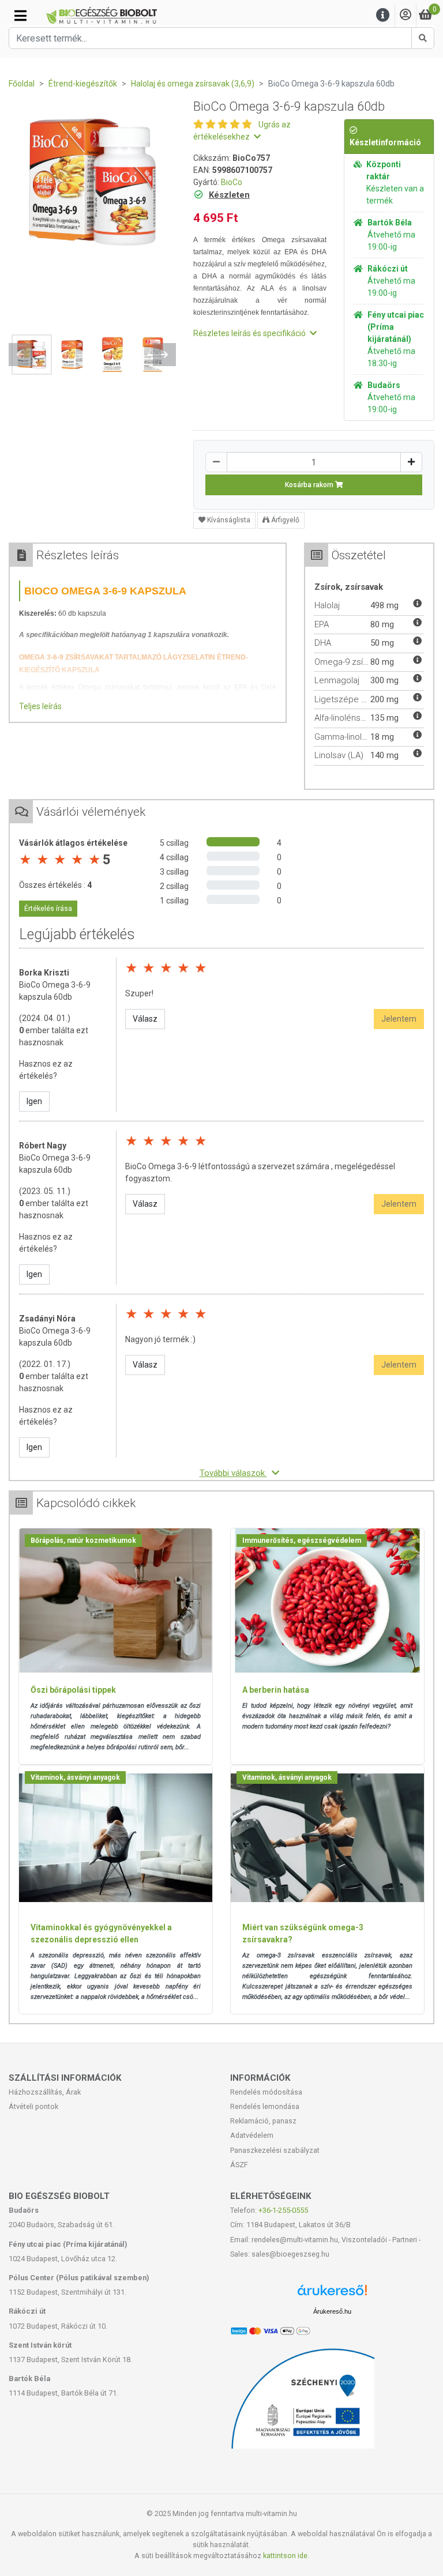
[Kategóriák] (20, 16)
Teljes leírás (40, 706)
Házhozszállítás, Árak (45, 2092)
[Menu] (383, 15)
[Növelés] (411, 462)
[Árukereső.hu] (332, 2294)
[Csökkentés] (216, 462)
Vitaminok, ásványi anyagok (75, 1777)
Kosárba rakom (310, 485)
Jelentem (399, 1019)
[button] (20, 355)
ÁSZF (239, 2165)
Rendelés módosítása (266, 2092)
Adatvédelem (252, 2135)
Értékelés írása (48, 909)
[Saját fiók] (406, 15)
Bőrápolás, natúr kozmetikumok (83, 1541)
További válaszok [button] (233, 1473)
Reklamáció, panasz (263, 2121)
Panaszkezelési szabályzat (275, 2150)
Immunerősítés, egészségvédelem (302, 1541)
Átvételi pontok (33, 2106)
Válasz (145, 1019)
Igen (34, 1101)
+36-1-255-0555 (283, 2210)
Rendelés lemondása (265, 2106)
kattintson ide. (286, 2556)
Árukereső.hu (332, 2311)
